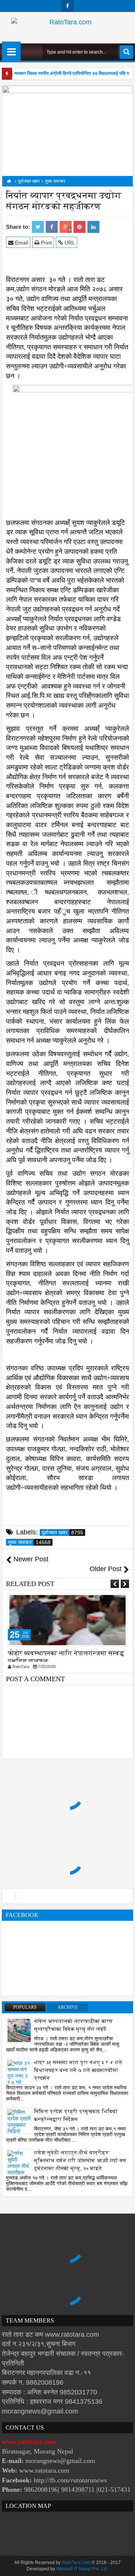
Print (46, 243)
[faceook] (67, 1896)
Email (21, 243)
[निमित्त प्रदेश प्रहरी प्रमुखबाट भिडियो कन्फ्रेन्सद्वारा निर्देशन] (19, 2127)
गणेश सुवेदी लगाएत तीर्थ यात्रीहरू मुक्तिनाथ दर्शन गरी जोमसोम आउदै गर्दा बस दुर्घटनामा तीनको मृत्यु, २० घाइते (80, 2161)
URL (69, 243)
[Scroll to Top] (124, 2565)
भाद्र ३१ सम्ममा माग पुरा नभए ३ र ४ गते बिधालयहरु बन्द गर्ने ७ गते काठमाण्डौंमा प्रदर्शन (78, 2070)
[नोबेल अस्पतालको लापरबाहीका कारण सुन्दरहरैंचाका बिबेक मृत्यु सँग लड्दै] (19, 2030)
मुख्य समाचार (29, 1542)
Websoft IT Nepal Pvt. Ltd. (82, 2569)
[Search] (126, 52)
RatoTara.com (76, 2563)
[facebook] (67, 6)
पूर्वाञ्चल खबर (62, 1532)
